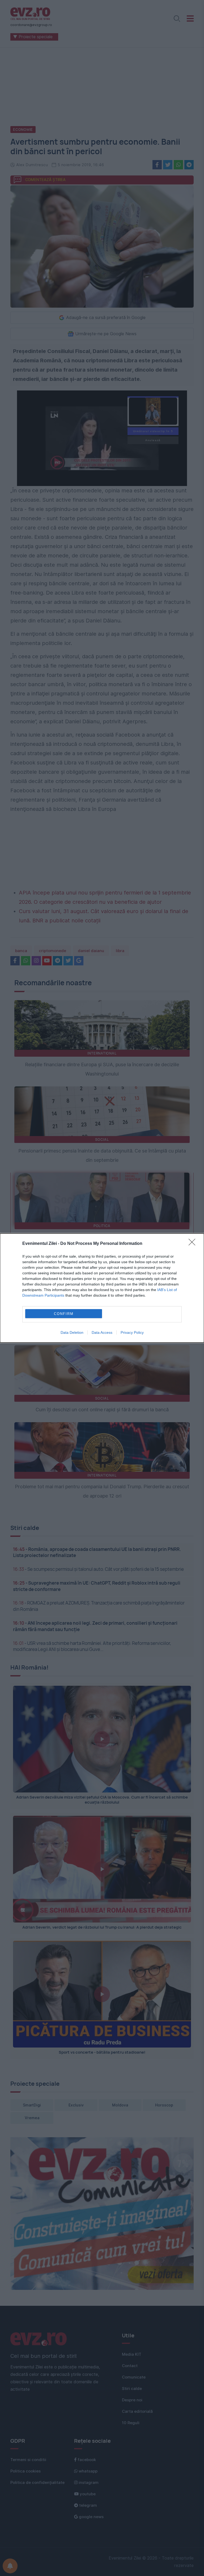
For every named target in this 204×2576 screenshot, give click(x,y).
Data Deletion (72, 1332)
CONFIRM (64, 1314)
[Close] (194, 1244)
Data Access (102, 1332)
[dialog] (102, 1288)
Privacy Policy (132, 1332)
